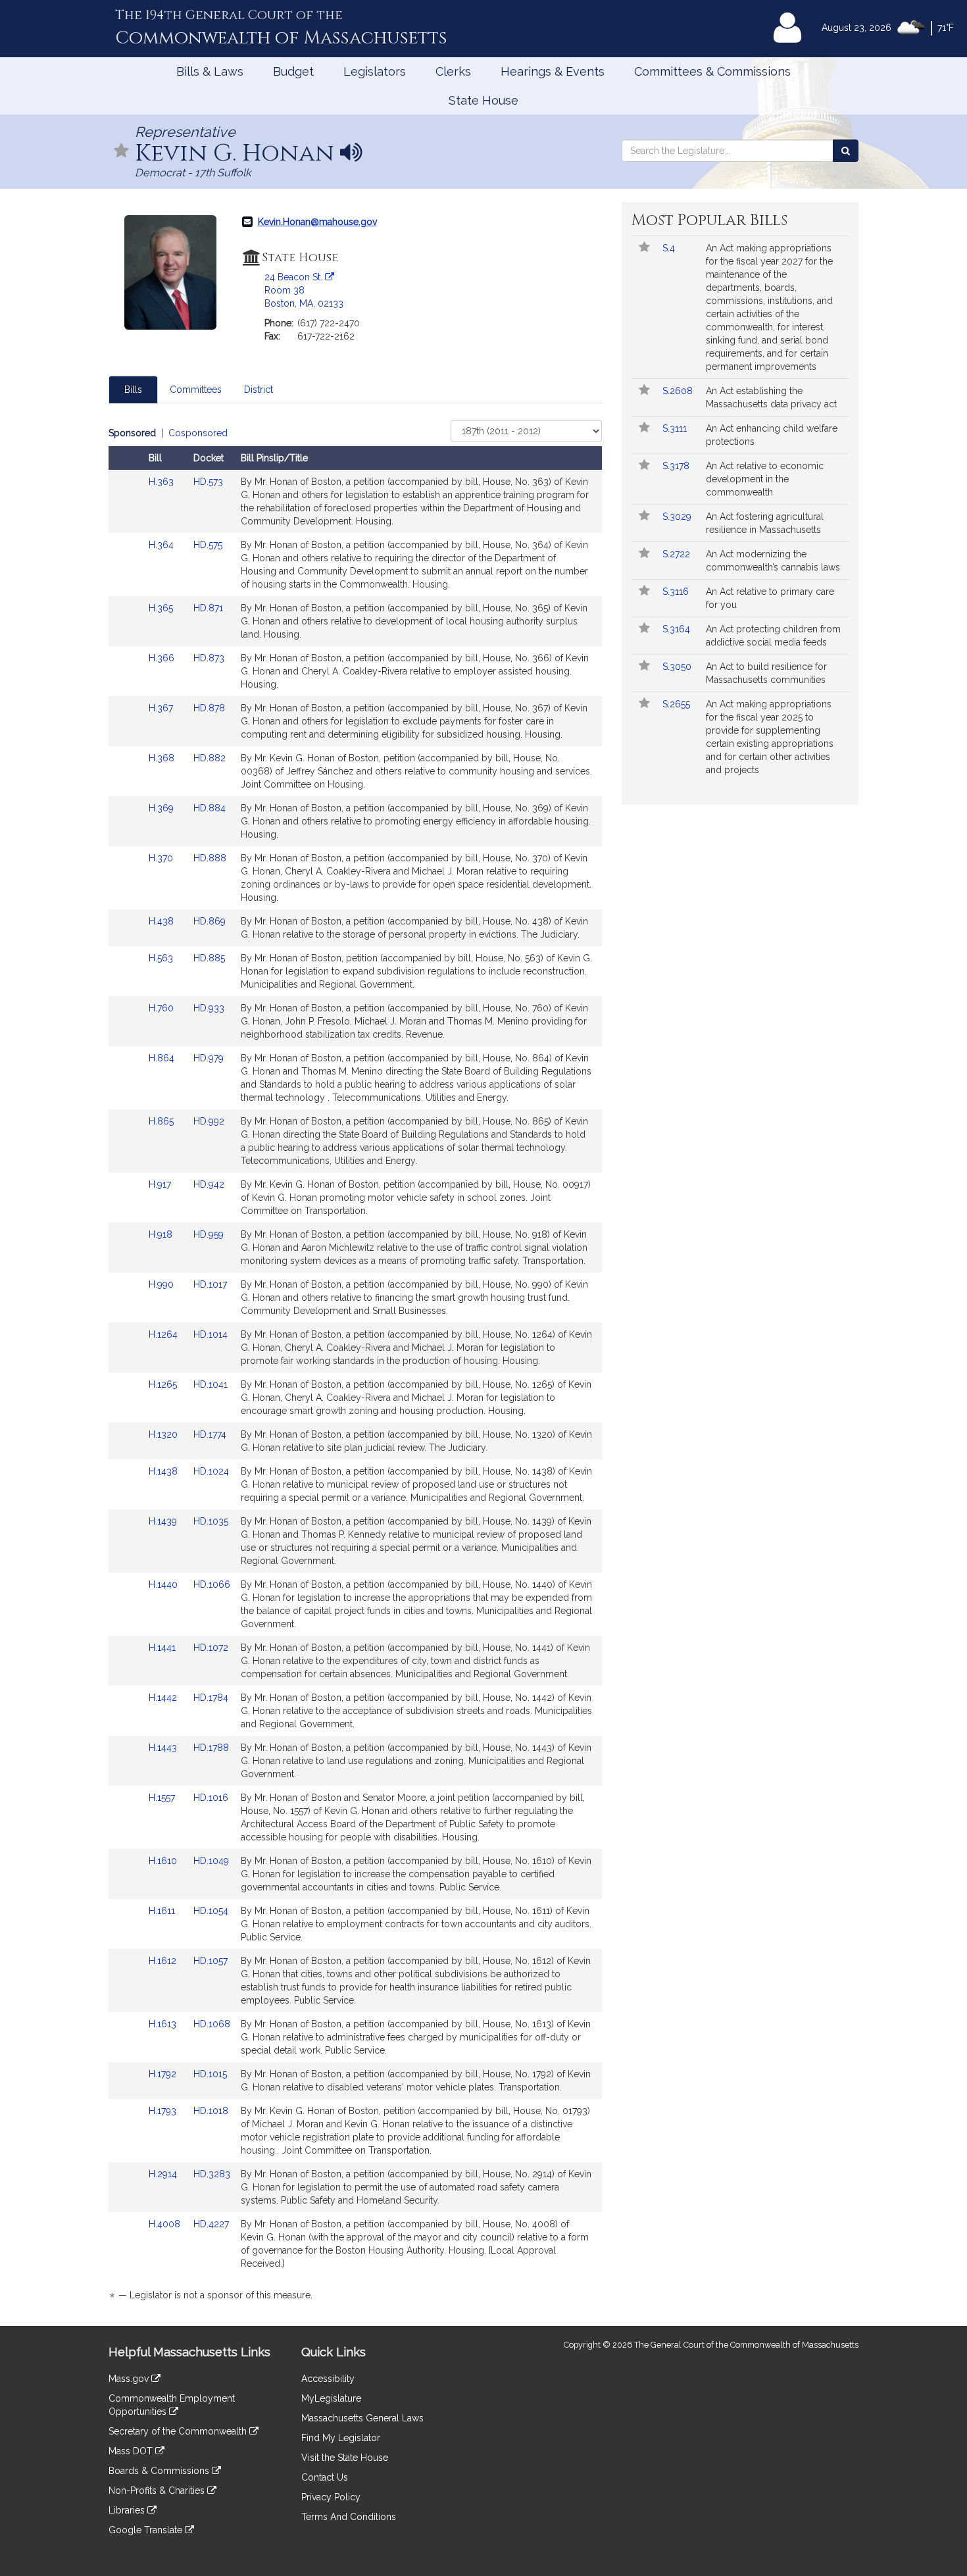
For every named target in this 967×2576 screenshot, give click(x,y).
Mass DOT (132, 2451)
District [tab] (259, 390)
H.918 (162, 1234)
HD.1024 (211, 1471)
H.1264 (164, 1334)
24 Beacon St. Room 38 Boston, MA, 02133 (304, 290)
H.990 (162, 1284)
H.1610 (164, 1861)
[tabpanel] (355, 1366)
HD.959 (209, 1234)
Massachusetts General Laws (362, 2418)
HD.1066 (212, 1584)
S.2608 (679, 391)
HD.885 (209, 958)
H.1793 (164, 2111)
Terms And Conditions (349, 2517)
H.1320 (164, 1434)
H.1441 (163, 1648)
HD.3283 (212, 2174)
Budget (293, 71)
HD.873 (209, 658)
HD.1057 (211, 1961)
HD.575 (208, 545)
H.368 (163, 758)
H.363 (162, 482)
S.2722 (678, 554)
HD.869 (210, 921)
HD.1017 (210, 1284)
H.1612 (164, 1961)
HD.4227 (211, 2224)
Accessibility (328, 2379)
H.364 (162, 545)
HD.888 (210, 858)
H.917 (161, 1184)
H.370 (162, 858)
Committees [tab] (196, 390)
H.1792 (164, 2074)
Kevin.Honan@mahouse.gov (317, 222)
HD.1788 (211, 1748)
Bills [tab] (133, 390)
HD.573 (208, 482)
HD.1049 (211, 1861)
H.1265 (164, 1384)
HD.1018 (211, 2111)
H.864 (163, 1058)
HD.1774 (210, 1434)
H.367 (162, 708)
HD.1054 (211, 1911)
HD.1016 (211, 1798)
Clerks (453, 71)
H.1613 (164, 2024)
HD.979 (209, 1058)
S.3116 (677, 592)
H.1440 (164, 1584)
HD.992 (209, 1121)
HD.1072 (211, 1648)
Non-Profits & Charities (158, 2490)
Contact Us (325, 2477)
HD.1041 (211, 1384)
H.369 (162, 808)
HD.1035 (211, 1521)
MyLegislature (331, 2398)
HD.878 (209, 708)
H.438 (162, 921)
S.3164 (678, 629)
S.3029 (678, 517)
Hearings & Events (553, 71)
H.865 (162, 1121)
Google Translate (147, 2530)
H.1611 (163, 1911)
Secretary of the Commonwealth (179, 2431)
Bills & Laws (210, 71)
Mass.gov (130, 2379)
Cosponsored (198, 433)
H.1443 (164, 1748)
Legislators (375, 71)
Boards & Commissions (160, 2471)
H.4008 (166, 2224)
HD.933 (209, 1008)
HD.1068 (212, 2024)
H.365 (162, 608)
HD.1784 (211, 1698)
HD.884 (210, 808)
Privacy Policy (331, 2497)
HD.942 (209, 1184)
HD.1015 (210, 2074)
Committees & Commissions (712, 71)
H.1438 (164, 1471)
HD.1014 (211, 1334)
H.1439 (164, 1521)
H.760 (162, 1008)
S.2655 (678, 704)
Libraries (128, 2510)
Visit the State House (345, 2458)
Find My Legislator (341, 2438)
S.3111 (676, 428)
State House (484, 100)
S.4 (670, 248)
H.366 (163, 658)
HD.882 (210, 758)
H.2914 (164, 2174)
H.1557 (163, 1798)
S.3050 (678, 667)
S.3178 (677, 466)
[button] (122, 152)
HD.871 (208, 608)
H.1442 (164, 1698)
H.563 (162, 958)
